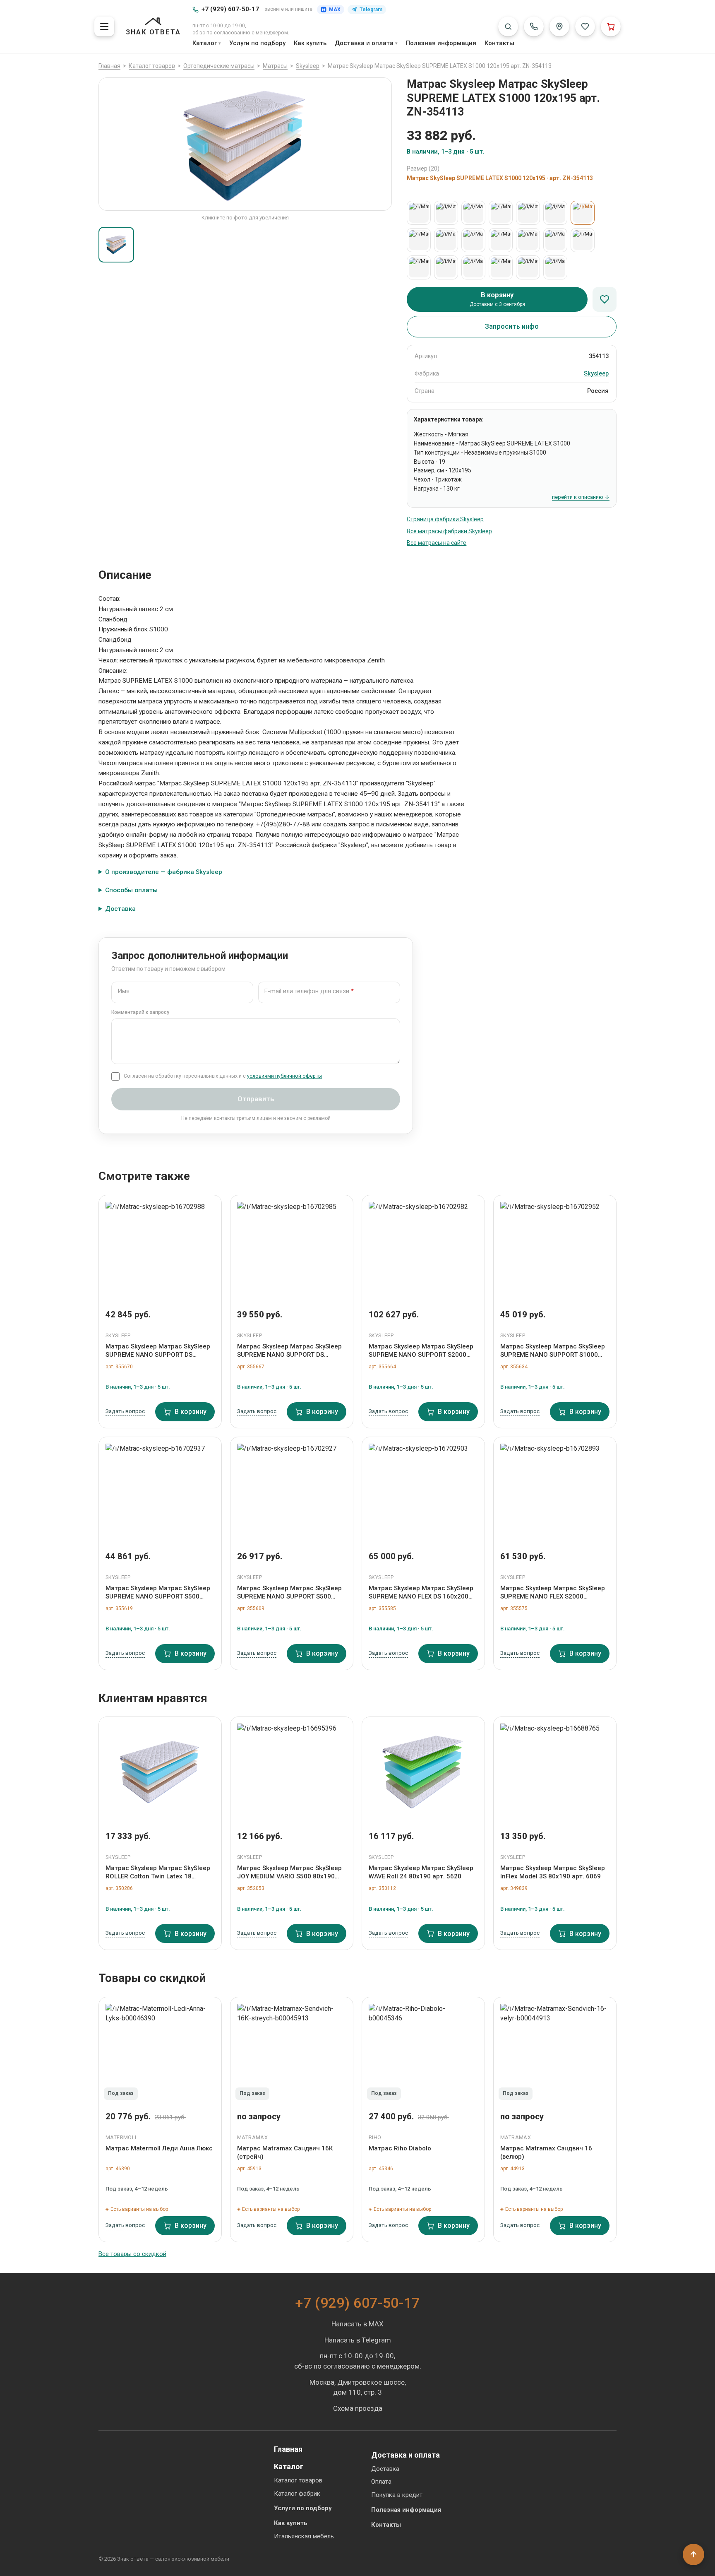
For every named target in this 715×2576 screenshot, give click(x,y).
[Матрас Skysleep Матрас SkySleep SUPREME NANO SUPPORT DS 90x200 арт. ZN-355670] (160, 1249)
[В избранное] (605, 299)
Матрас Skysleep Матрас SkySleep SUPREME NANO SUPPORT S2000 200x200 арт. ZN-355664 (421, 1351)
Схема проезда (358, 2408)
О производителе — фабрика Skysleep (164, 872)
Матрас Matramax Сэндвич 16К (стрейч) (285, 2152)
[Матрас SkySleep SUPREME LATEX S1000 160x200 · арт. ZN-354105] (583, 240)
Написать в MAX (357, 2324)
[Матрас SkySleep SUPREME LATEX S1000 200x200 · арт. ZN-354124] (555, 267)
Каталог (205, 43)
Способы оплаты (131, 890)
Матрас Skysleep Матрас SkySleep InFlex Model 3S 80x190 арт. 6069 (553, 1872)
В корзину (191, 1412)
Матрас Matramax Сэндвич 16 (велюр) (546, 2152)
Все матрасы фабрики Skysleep (449, 531)
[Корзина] (611, 26)
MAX (335, 10)
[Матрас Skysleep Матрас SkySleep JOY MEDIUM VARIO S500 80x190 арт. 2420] (292, 1771)
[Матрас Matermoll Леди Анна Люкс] (160, 2051)
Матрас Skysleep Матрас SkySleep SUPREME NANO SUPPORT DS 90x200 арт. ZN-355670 (158, 1351)
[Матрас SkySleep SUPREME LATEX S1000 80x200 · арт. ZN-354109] (446, 213)
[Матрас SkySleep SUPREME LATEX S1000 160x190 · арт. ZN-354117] (528, 240)
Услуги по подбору (257, 43)
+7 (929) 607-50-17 (230, 9)
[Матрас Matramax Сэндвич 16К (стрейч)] (292, 2051)
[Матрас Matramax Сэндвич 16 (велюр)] (555, 2051)
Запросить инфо (512, 326)
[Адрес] (559, 26)
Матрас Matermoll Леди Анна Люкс (159, 2148)
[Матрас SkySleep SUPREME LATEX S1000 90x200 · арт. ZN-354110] (528, 213)
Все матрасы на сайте (437, 543)
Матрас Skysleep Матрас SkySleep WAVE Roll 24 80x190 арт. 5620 (421, 1872)
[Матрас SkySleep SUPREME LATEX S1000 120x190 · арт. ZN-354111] (555, 213)
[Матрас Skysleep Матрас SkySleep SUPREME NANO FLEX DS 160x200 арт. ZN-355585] (423, 1491)
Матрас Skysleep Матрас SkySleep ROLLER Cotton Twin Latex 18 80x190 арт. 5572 (158, 1873)
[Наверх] (693, 2554)
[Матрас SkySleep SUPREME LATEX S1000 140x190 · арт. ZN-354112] (446, 240)
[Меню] (104, 26)
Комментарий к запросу (140, 1012)
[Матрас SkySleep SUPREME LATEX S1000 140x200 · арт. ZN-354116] (501, 240)
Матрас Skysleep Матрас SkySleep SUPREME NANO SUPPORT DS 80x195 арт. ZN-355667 (289, 1351)
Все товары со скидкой (132, 2254)
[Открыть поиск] (508, 26)
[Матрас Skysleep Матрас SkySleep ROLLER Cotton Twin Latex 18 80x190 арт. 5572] (160, 1771)
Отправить (256, 1099)
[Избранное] (585, 26)
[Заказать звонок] (534, 26)
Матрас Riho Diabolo (400, 2148)
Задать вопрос (125, 1411)
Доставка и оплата (364, 43)
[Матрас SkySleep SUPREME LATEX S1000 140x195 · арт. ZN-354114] (473, 240)
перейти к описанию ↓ (581, 497)
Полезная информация (441, 43)
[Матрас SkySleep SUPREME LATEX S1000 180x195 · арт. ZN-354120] (446, 267)
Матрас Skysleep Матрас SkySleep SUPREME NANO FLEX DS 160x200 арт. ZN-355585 (421, 1593)
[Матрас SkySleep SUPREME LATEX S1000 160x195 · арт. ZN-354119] (555, 240)
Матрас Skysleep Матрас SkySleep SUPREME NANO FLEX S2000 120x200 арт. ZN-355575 (553, 1593)
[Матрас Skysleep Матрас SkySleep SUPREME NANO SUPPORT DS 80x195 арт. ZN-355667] (292, 1249)
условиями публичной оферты (284, 1076)
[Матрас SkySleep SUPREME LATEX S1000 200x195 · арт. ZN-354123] (528, 267)
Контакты (499, 43)
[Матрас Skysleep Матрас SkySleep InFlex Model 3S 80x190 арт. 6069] (555, 1771)
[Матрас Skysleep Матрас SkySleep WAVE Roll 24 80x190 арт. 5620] (423, 1771)
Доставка (120, 909)
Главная (288, 2449)
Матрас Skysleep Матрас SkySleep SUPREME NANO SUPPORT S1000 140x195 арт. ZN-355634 (553, 1351)
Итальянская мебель (304, 2536)
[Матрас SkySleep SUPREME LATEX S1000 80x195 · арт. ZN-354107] (419, 213)
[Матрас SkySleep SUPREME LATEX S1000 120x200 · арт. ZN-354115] (419, 240)
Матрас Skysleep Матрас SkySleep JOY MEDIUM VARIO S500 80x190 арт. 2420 (289, 1873)
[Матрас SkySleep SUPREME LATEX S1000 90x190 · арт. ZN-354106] (473, 213)
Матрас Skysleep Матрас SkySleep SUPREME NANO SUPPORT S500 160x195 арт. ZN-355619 (158, 1593)
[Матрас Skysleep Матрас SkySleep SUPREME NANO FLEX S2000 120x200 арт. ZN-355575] (555, 1491)
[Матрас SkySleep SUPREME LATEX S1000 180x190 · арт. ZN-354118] (419, 267)
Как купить (310, 43)
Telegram (371, 10)
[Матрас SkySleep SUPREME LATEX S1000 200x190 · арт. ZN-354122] (501, 267)
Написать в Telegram (358, 2340)
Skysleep (596, 374)
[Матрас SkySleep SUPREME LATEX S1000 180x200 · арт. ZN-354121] (473, 267)
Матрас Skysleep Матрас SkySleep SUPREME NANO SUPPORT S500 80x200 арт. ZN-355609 (289, 1593)
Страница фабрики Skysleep (445, 519)
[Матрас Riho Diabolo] (423, 2051)
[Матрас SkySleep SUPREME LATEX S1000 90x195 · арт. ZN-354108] (501, 213)
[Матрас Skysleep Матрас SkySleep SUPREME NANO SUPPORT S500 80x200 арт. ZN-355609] (292, 1491)
